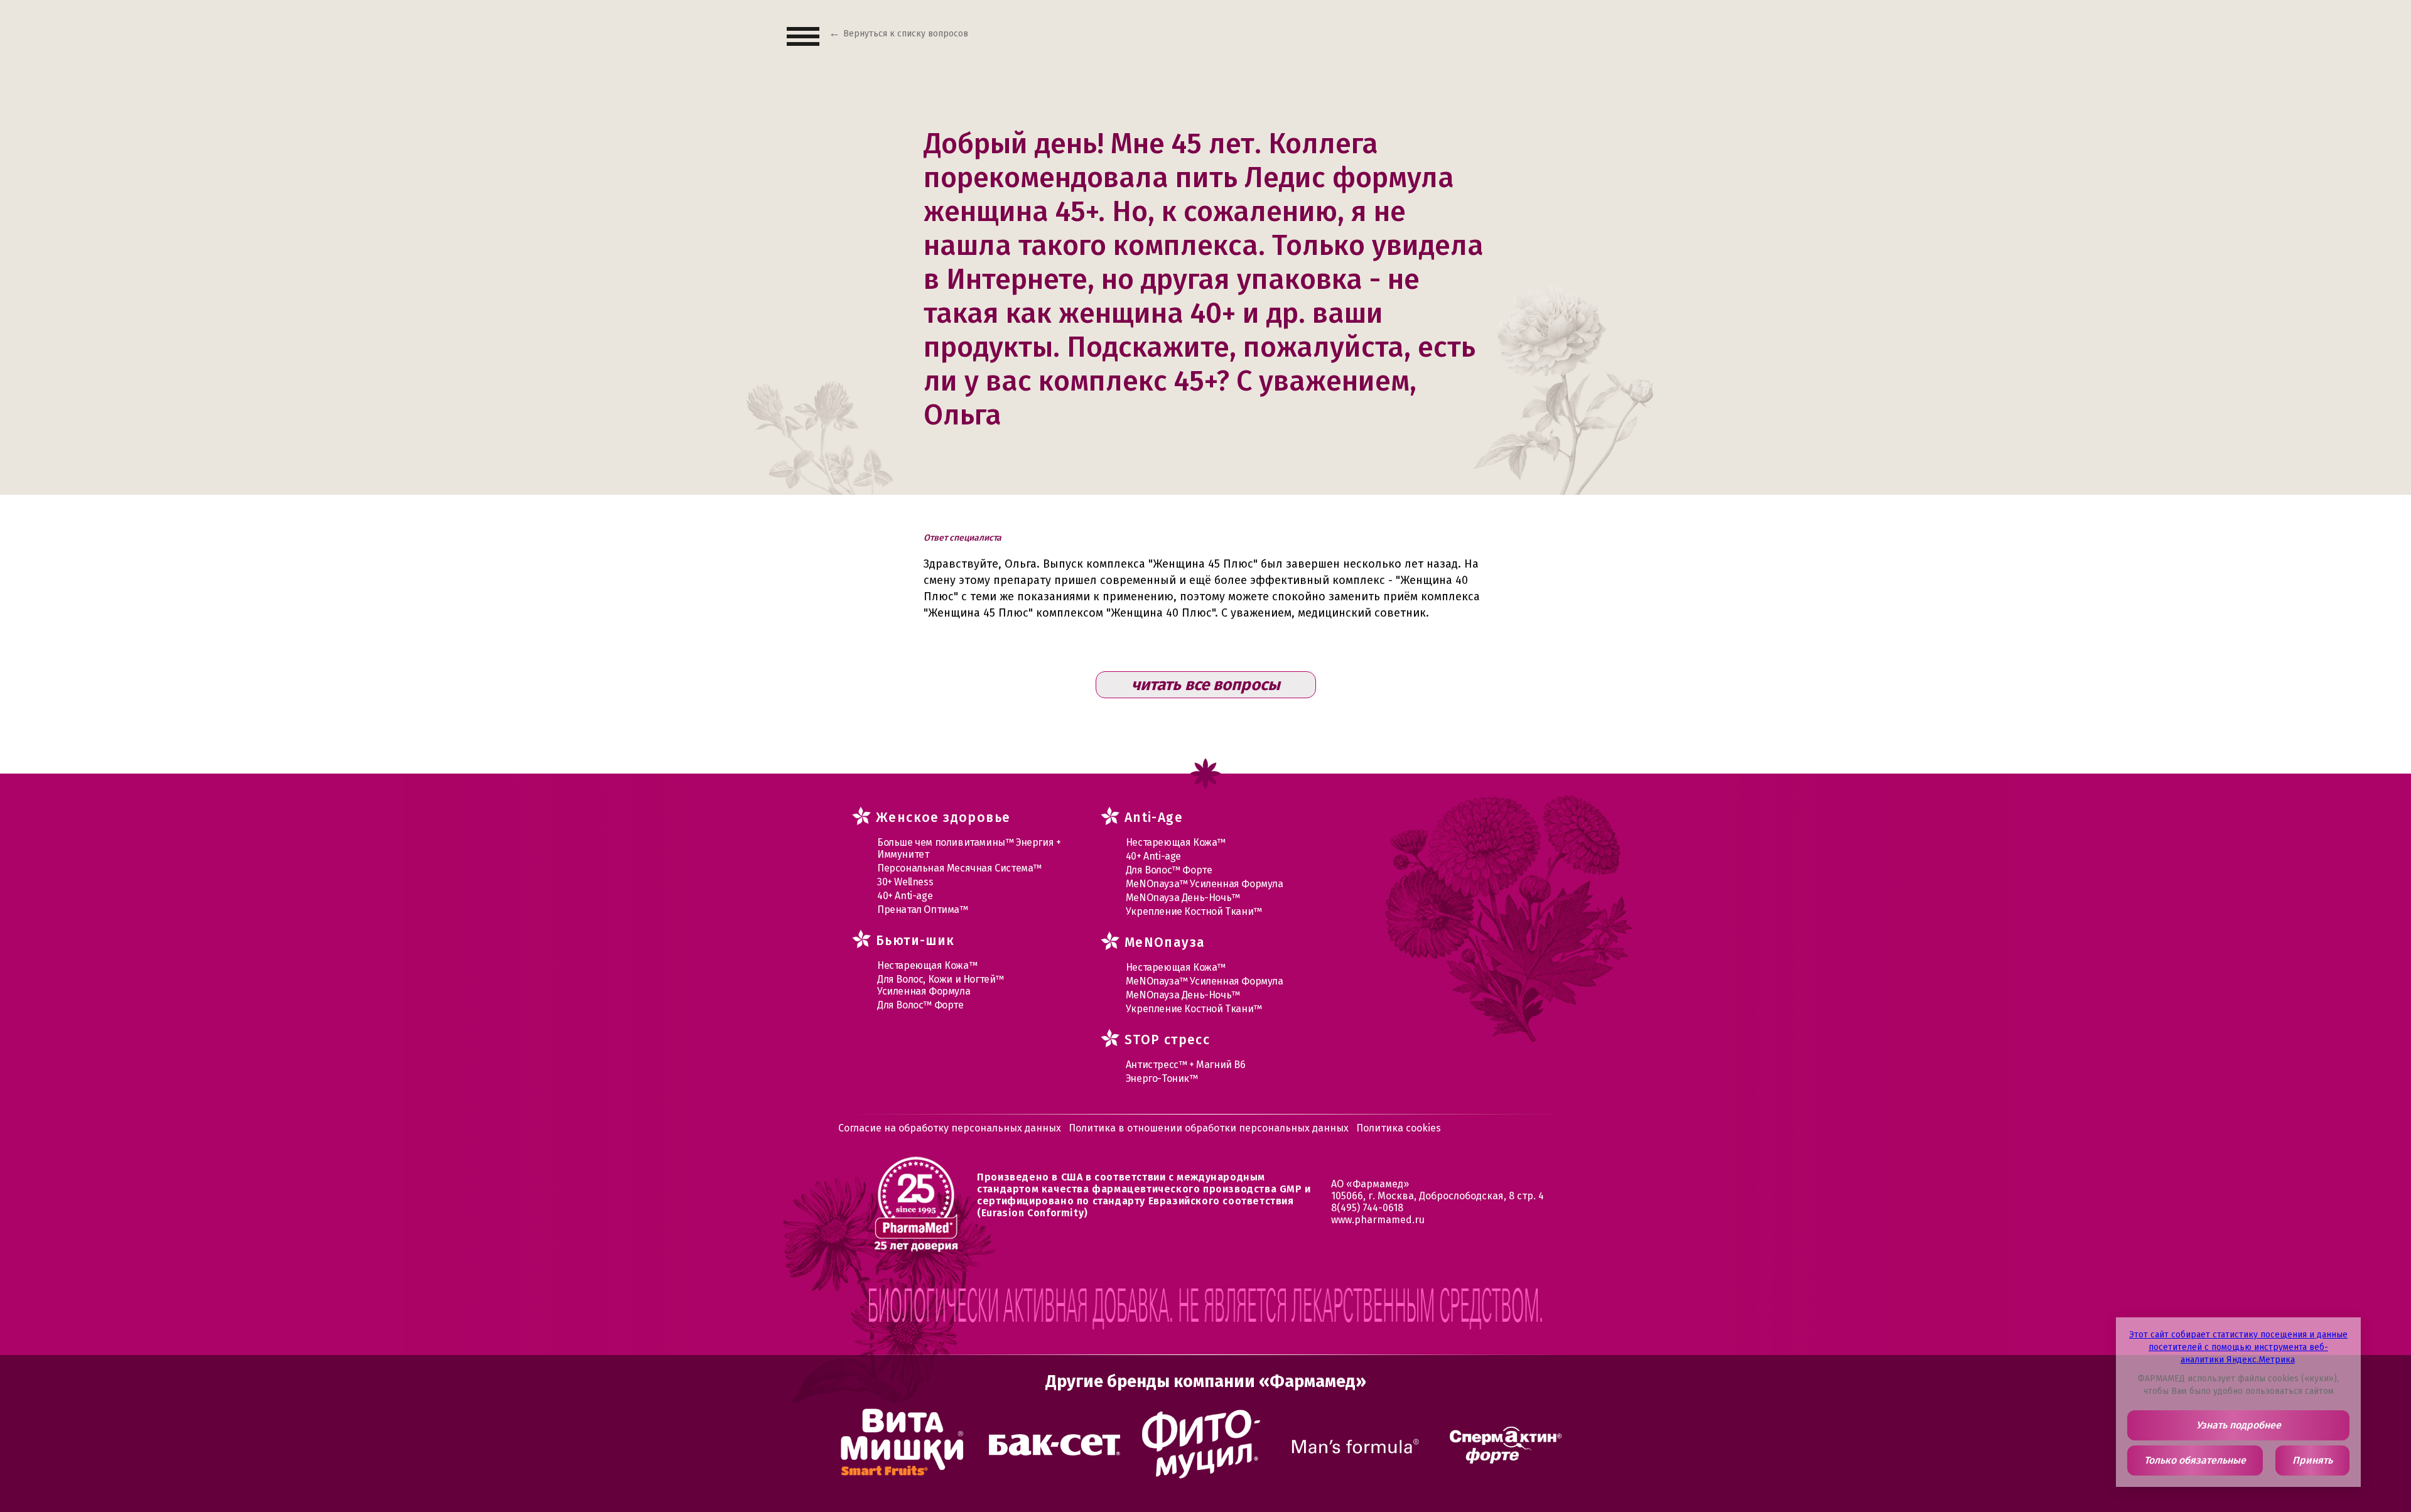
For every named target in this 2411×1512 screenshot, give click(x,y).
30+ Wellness (905, 882)
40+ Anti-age (905, 896)
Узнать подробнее (2239, 1425)
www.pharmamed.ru (1378, 1220)
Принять (2312, 1460)
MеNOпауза (1165, 942)
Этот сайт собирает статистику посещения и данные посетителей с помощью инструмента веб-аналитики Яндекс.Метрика (2238, 1347)
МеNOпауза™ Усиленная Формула (1205, 884)
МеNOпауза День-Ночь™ (1183, 898)
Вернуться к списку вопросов (906, 34)
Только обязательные (2195, 1460)
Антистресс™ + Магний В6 (1186, 1065)
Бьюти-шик (915, 941)
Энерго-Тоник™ (1162, 1078)
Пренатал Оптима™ (923, 910)
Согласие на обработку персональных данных (950, 1128)
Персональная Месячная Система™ (959, 868)
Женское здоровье (943, 818)
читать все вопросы (1206, 685)
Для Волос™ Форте (920, 1005)
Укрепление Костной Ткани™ (1194, 911)
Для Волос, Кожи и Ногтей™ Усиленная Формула (941, 985)
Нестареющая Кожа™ (927, 965)
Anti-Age (1154, 818)
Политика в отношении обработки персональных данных (1209, 1128)
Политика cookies (1399, 1128)
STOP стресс (1167, 1040)
